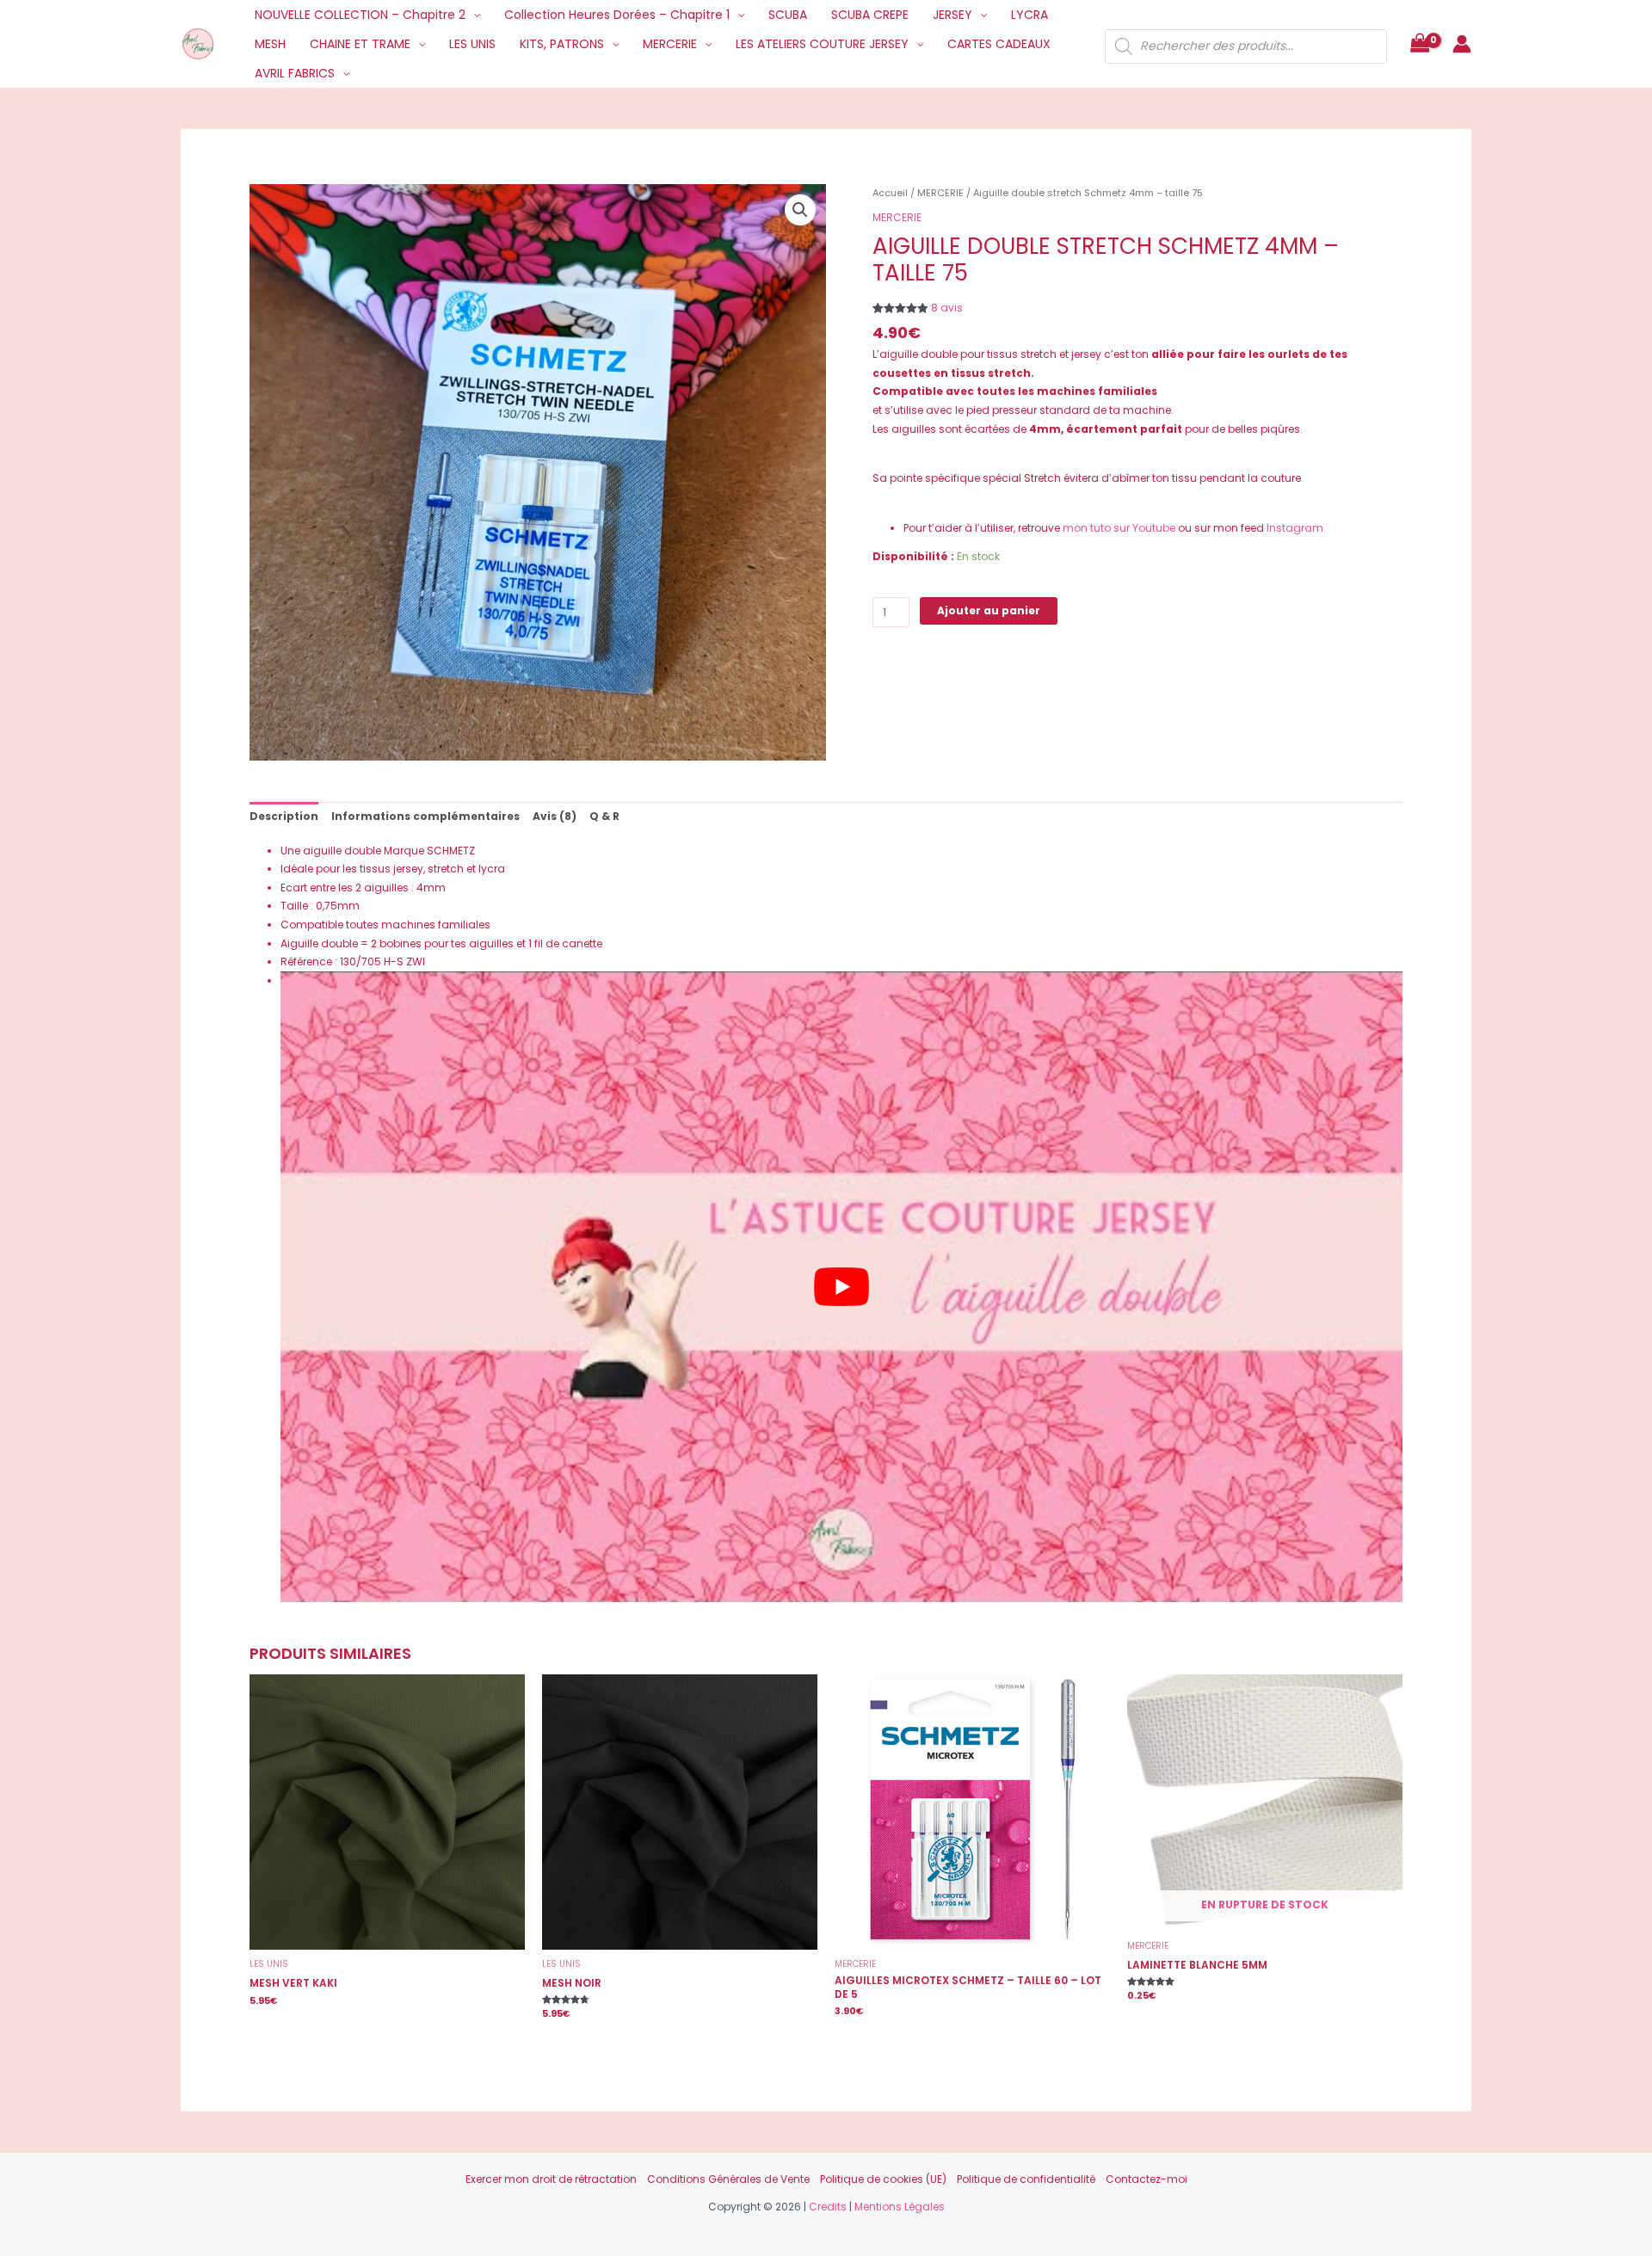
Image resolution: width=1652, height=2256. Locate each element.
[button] (800, 210)
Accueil (890, 193)
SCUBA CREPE (870, 15)
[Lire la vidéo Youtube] (841, 1287)
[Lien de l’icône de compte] (1462, 44)
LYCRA (1029, 15)
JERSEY (952, 15)
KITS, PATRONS (562, 44)
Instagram (1295, 528)
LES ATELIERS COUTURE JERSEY (822, 44)
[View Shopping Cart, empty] (1420, 44)
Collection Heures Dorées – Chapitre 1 (617, 15)
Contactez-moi (1147, 2179)
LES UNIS (472, 44)
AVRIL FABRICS (295, 73)
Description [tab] (284, 816)
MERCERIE (670, 44)
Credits (828, 2207)
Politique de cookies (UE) (883, 2179)
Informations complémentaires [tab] (425, 816)
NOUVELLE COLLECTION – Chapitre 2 (360, 15)
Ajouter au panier (989, 610)
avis (947, 308)
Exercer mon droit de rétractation (551, 2179)
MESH (270, 44)
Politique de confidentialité (1026, 2179)
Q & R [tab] (604, 816)
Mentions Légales (900, 2207)
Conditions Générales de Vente (728, 2179)
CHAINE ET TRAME (360, 44)
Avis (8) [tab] (555, 816)
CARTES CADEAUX (999, 44)
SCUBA (788, 15)
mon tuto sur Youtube (1118, 528)
